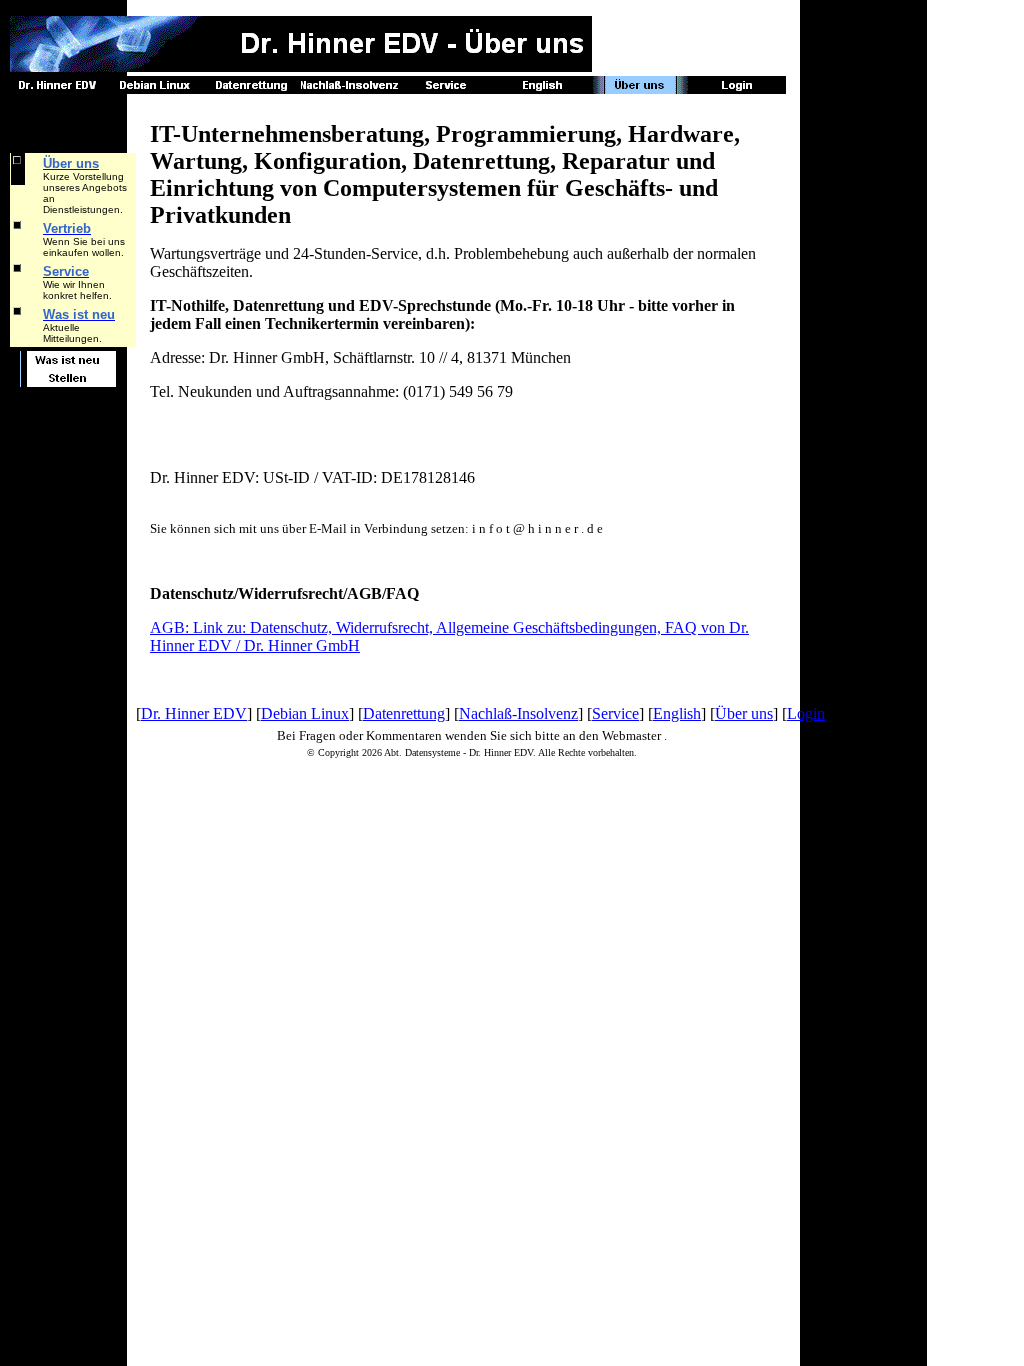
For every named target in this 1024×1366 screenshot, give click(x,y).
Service (615, 713)
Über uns (744, 713)
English (677, 713)
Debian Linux (305, 713)
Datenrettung (404, 713)
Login (806, 713)
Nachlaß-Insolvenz (518, 713)
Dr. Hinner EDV (194, 713)
